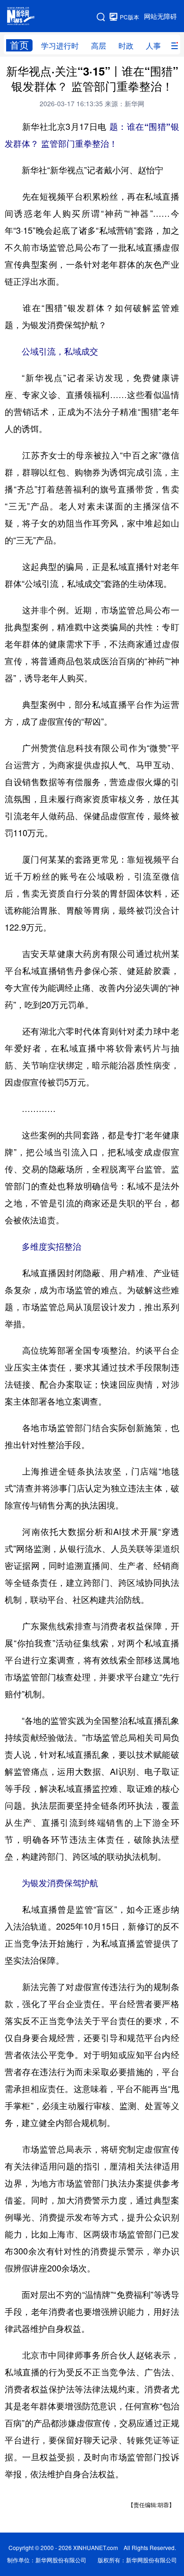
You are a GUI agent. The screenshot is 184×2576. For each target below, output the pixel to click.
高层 (99, 46)
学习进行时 (60, 46)
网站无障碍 (160, 17)
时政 (126, 46)
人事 (153, 46)
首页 (19, 45)
